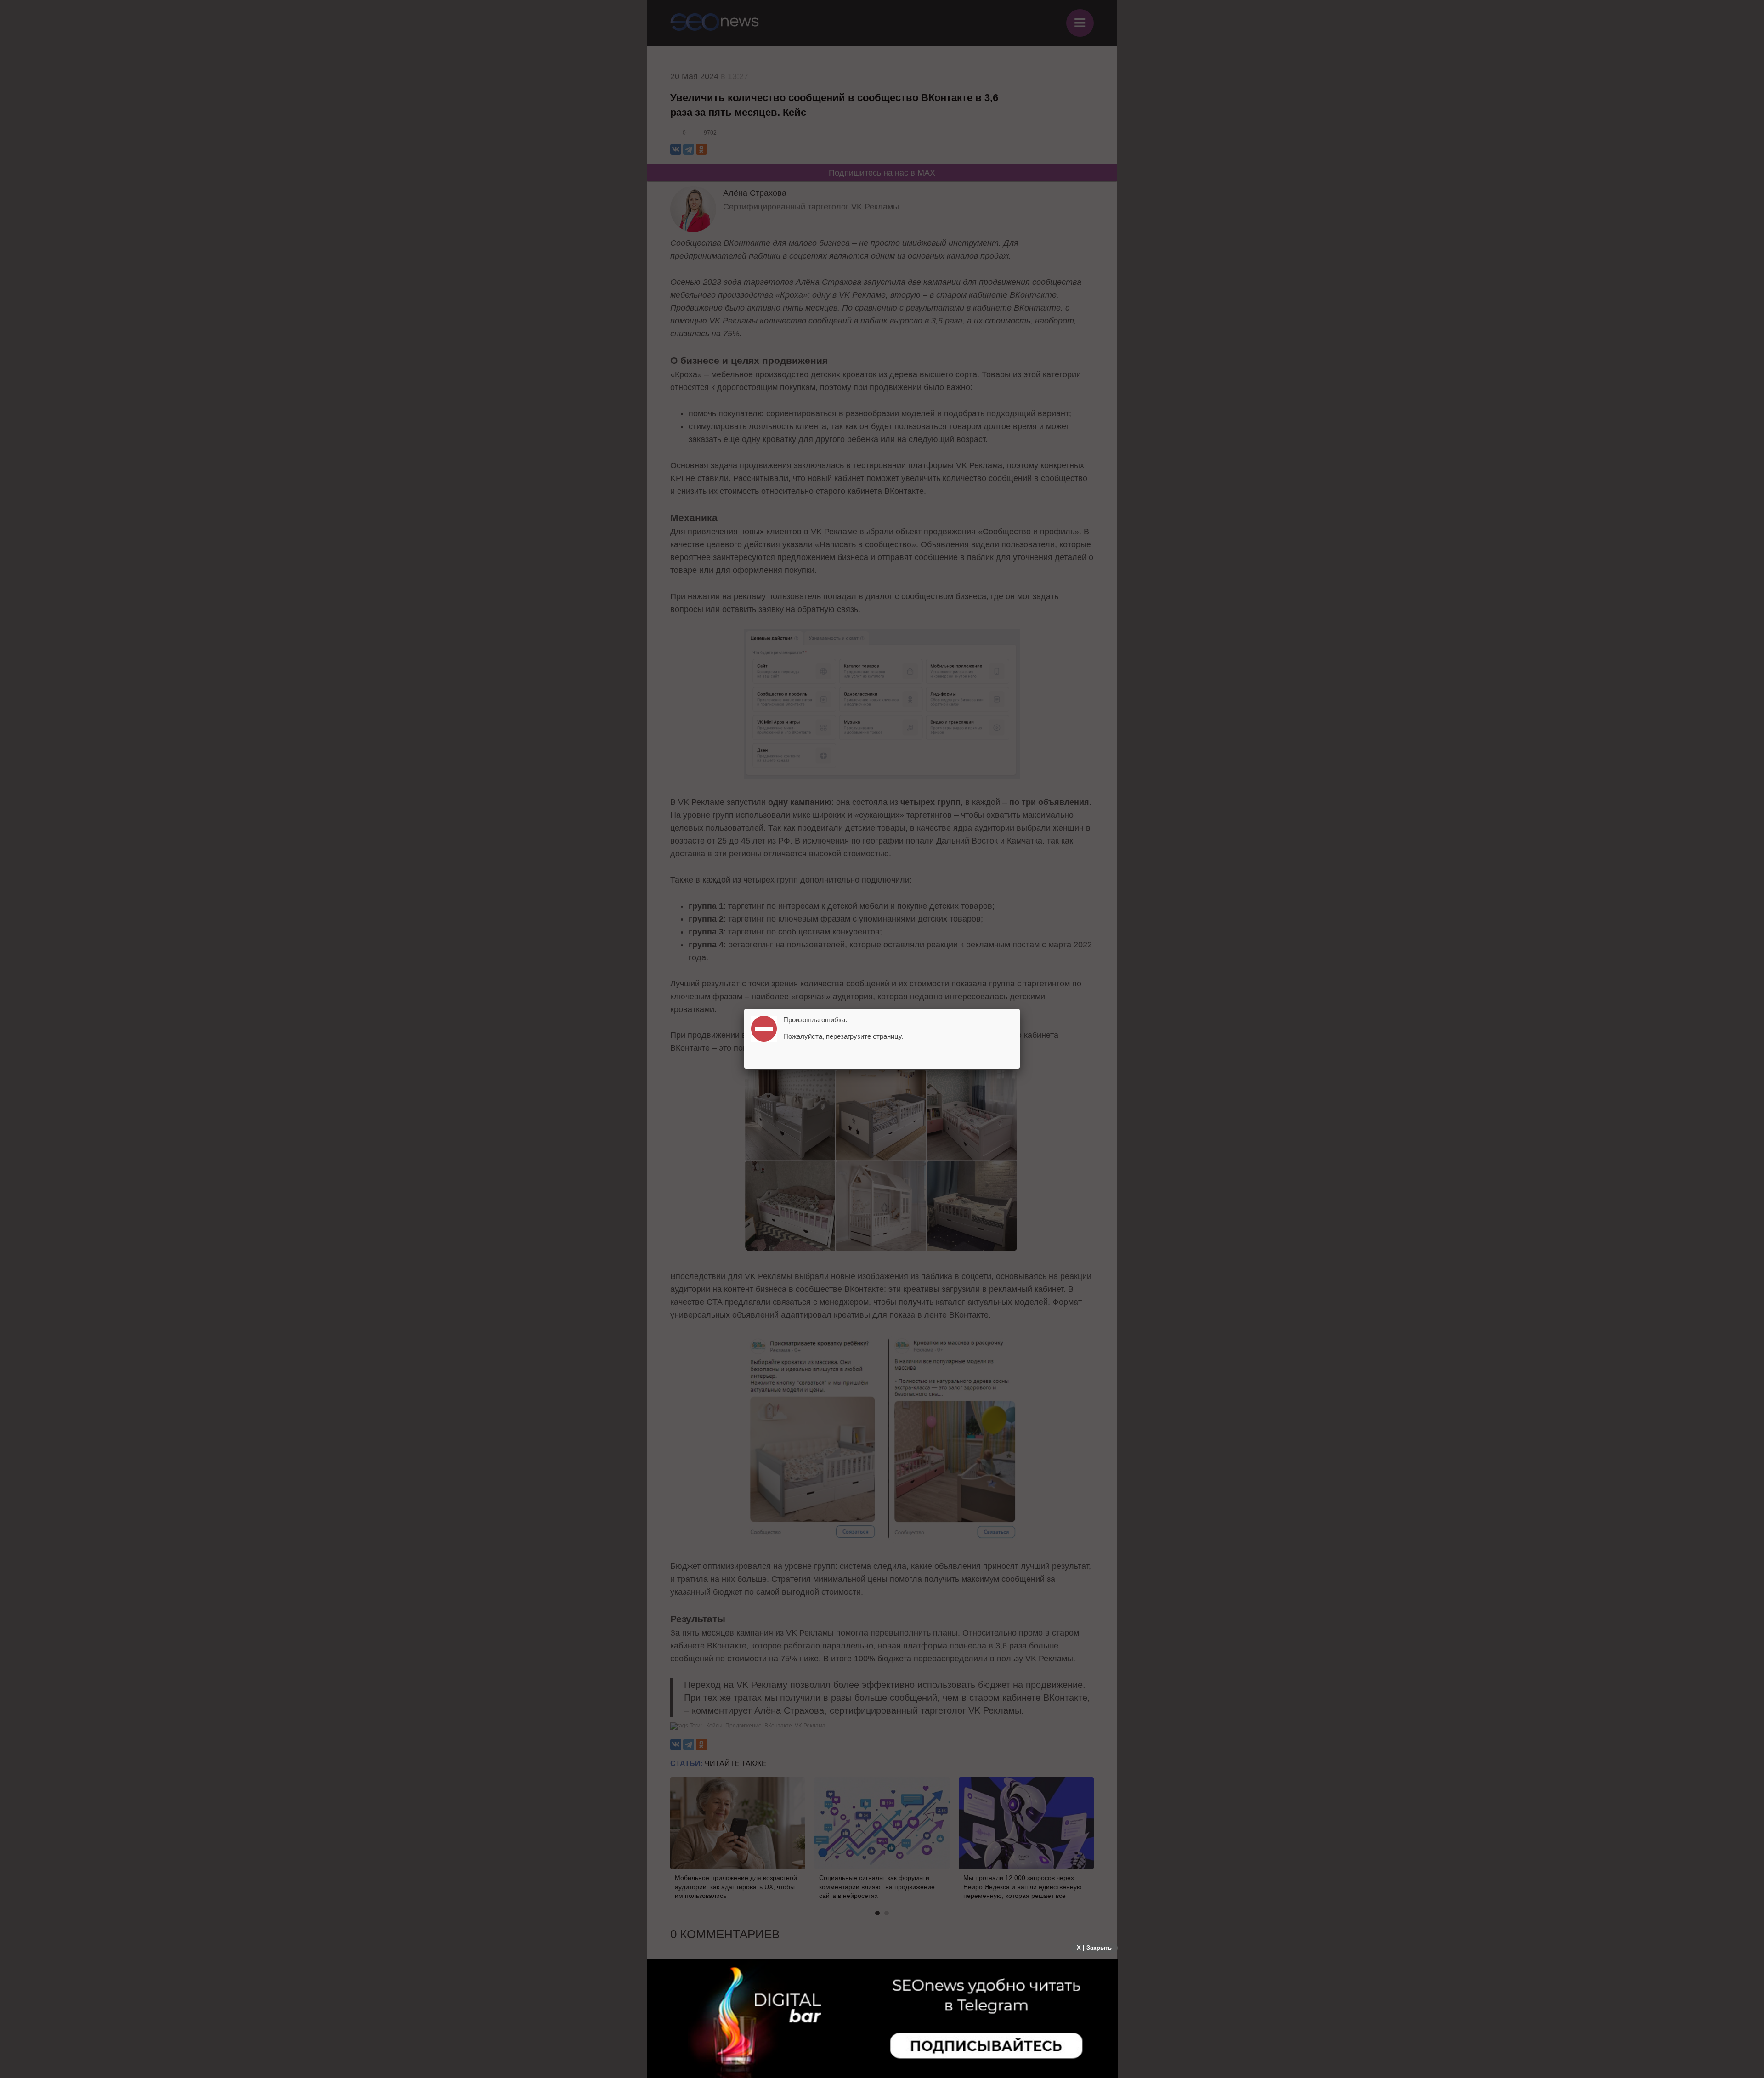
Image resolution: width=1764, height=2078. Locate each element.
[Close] (1020, 1009)
